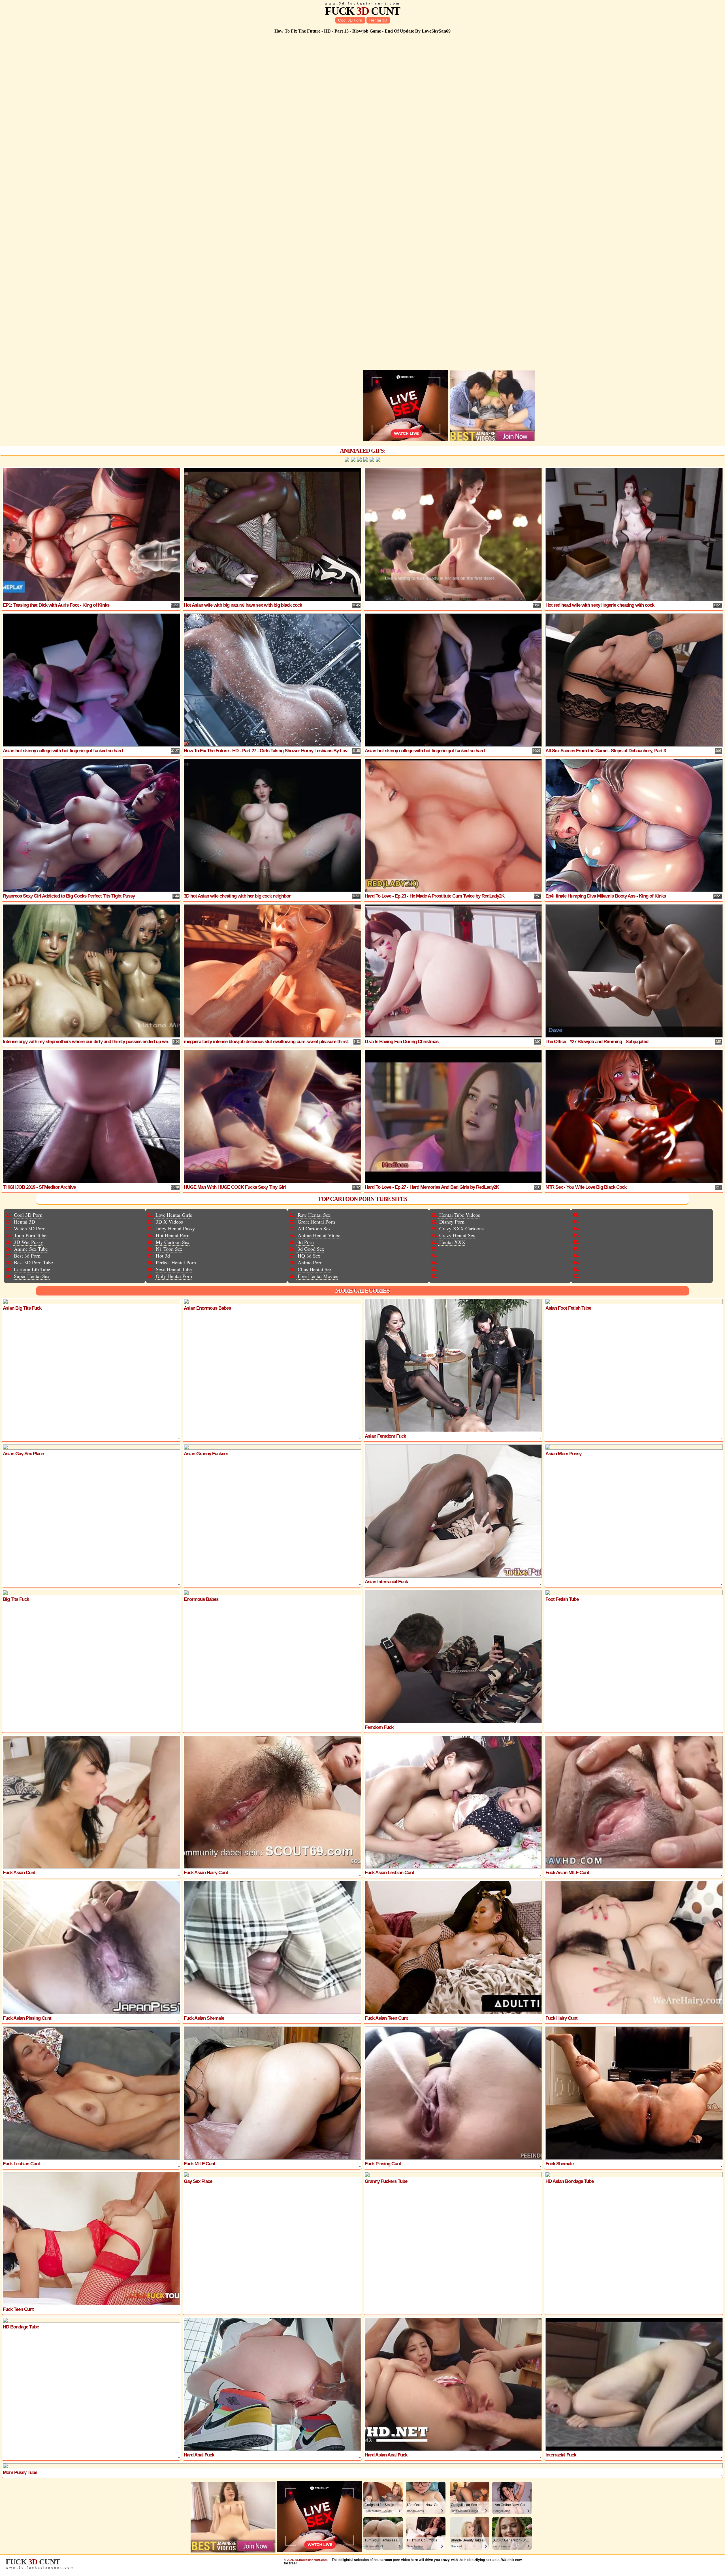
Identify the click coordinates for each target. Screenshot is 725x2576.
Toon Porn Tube (30, 1235)
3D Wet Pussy (28, 1242)
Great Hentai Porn (316, 1222)
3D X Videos (169, 1222)
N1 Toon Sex (169, 1249)
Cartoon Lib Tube (32, 1269)
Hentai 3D (378, 20)
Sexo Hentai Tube (174, 1269)
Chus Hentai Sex (315, 1269)
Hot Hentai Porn (173, 1235)
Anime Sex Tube (31, 1249)
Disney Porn (452, 1222)
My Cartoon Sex (173, 1242)
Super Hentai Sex (32, 1276)
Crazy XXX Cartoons (461, 1228)
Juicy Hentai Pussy (175, 1228)
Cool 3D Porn (350, 20)
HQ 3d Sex (309, 1256)
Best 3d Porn (27, 1256)
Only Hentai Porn (174, 1276)
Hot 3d (163, 1256)
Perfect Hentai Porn (176, 1262)
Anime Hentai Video (319, 1235)
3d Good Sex (311, 1249)
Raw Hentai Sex (314, 1215)
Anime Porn (310, 1262)
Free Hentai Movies (318, 1276)
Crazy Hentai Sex (457, 1235)
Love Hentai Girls (174, 1215)
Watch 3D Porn (30, 1228)
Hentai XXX (452, 1242)
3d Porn (306, 1242)
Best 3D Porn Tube (33, 1262)
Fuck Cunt (362, 11)
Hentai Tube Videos (460, 1215)
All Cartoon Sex (314, 1228)
